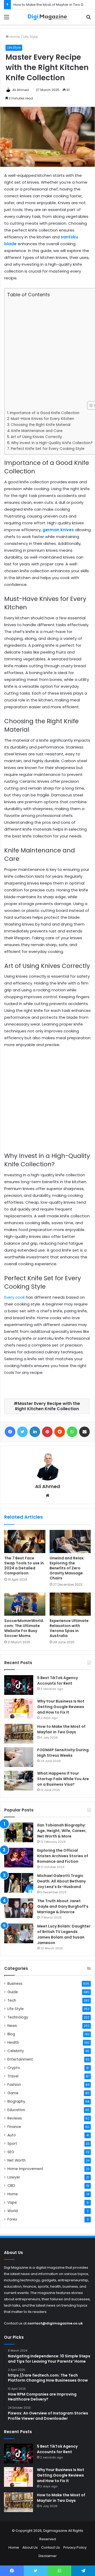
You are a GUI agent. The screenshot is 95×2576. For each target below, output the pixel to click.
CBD (11, 2186)
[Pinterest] (47, 1432)
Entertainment (20, 2059)
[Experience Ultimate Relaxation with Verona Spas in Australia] (70, 1604)
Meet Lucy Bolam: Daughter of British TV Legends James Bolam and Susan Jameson (64, 1934)
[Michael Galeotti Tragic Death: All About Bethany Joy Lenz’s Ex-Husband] (19, 1883)
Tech (12, 2000)
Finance (14, 2127)
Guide (13, 1992)
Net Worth (16, 2160)
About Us (30, 2547)
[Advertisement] (47, 350)
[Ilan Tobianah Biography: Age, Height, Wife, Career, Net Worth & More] (19, 1832)
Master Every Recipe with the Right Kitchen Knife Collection (48, 1406)
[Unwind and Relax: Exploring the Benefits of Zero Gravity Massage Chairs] (70, 1541)
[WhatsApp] (72, 1432)
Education (16, 2110)
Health (13, 2043)
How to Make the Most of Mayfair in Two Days (51, 5)
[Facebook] (10, 1432)
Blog (11, 2034)
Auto (12, 2135)
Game (13, 2093)
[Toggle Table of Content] (89, 405)
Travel (13, 2076)
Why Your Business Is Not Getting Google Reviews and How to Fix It (61, 1707)
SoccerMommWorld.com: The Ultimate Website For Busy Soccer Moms (24, 1628)
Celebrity (16, 2051)
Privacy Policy (75, 2547)
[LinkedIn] (35, 1432)
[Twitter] (22, 1432)
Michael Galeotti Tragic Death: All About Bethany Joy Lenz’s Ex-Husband (61, 1881)
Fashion (14, 2085)
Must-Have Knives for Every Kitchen (42, 419)
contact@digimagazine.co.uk (55, 2323)
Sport (12, 2144)
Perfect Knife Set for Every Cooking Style (48, 449)
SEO (11, 2152)
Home (14, 37)
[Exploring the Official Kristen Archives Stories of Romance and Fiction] (19, 1858)
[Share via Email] (84, 1432)
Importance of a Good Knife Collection (45, 413)
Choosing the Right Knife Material (41, 425)
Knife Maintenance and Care (37, 431)
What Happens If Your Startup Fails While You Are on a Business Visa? (63, 1779)
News (12, 2026)
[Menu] (7, 19)
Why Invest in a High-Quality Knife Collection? (52, 443)
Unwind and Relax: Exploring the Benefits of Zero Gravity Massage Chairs (67, 1568)
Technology (18, 2017)
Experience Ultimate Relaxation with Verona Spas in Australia (69, 1628)
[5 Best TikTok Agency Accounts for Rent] (19, 1685)
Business (15, 1984)
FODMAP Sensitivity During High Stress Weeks (63, 1753)
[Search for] (88, 19)
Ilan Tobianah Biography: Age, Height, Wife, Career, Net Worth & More (62, 1831)
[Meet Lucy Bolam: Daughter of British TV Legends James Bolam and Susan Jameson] (19, 1933)
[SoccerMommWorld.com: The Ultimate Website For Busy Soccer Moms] (25, 1604)
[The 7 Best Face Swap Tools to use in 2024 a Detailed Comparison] (25, 1541)
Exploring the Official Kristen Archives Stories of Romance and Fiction (63, 1856)
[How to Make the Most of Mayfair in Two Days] (19, 1734)
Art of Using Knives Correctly (36, 437)
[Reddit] (60, 1432)
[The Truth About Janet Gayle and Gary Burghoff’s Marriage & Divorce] (19, 1908)
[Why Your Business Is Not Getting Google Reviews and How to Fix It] (19, 1708)
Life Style (30, 37)
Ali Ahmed (21, 90)
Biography (16, 2102)
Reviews (15, 2118)
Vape (12, 2203)
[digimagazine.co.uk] (47, 17)
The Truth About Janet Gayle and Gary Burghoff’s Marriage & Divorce (63, 1906)
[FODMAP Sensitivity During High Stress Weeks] (19, 1757)
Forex (12, 2219)
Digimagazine (56, 2531)
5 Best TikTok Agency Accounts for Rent (58, 1681)
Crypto (14, 2068)
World (13, 2211)
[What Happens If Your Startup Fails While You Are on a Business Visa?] (19, 1781)
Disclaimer (48, 2556)
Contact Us (51, 2547)
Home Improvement (25, 2169)
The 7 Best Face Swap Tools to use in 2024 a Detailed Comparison (24, 1566)
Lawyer (14, 2177)
